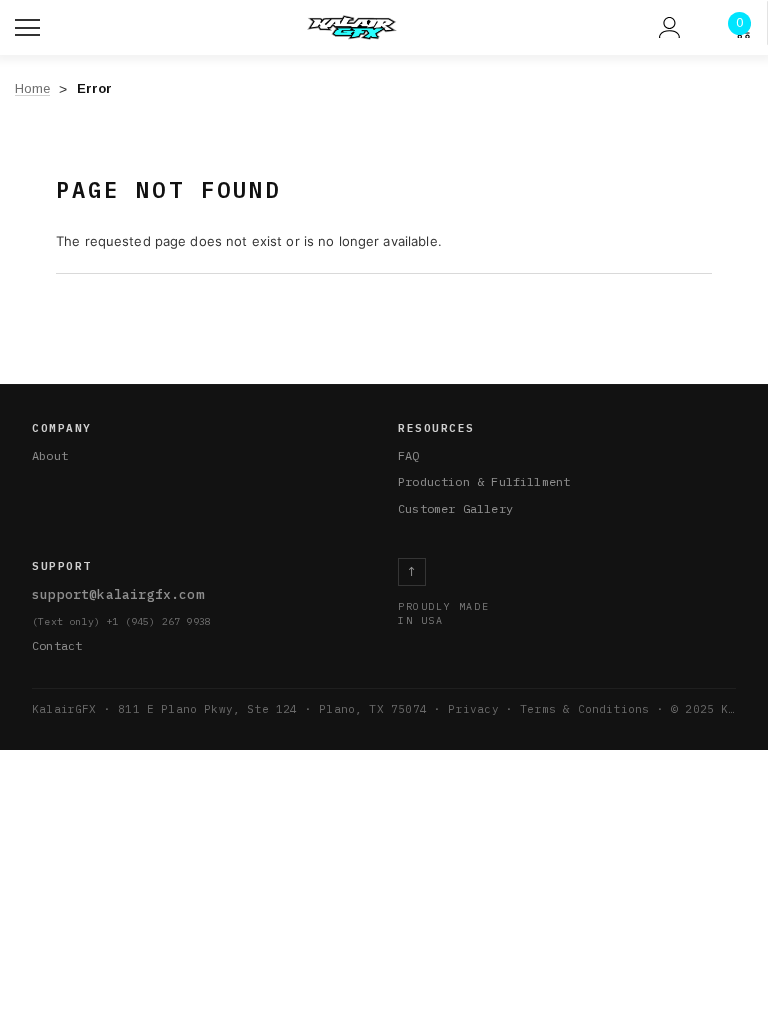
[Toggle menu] (30, 25)
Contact (57, 645)
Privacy (473, 709)
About (50, 455)
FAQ (409, 455)
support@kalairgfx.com (118, 594)
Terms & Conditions (584, 709)
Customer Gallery (455, 508)
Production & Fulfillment (484, 481)
